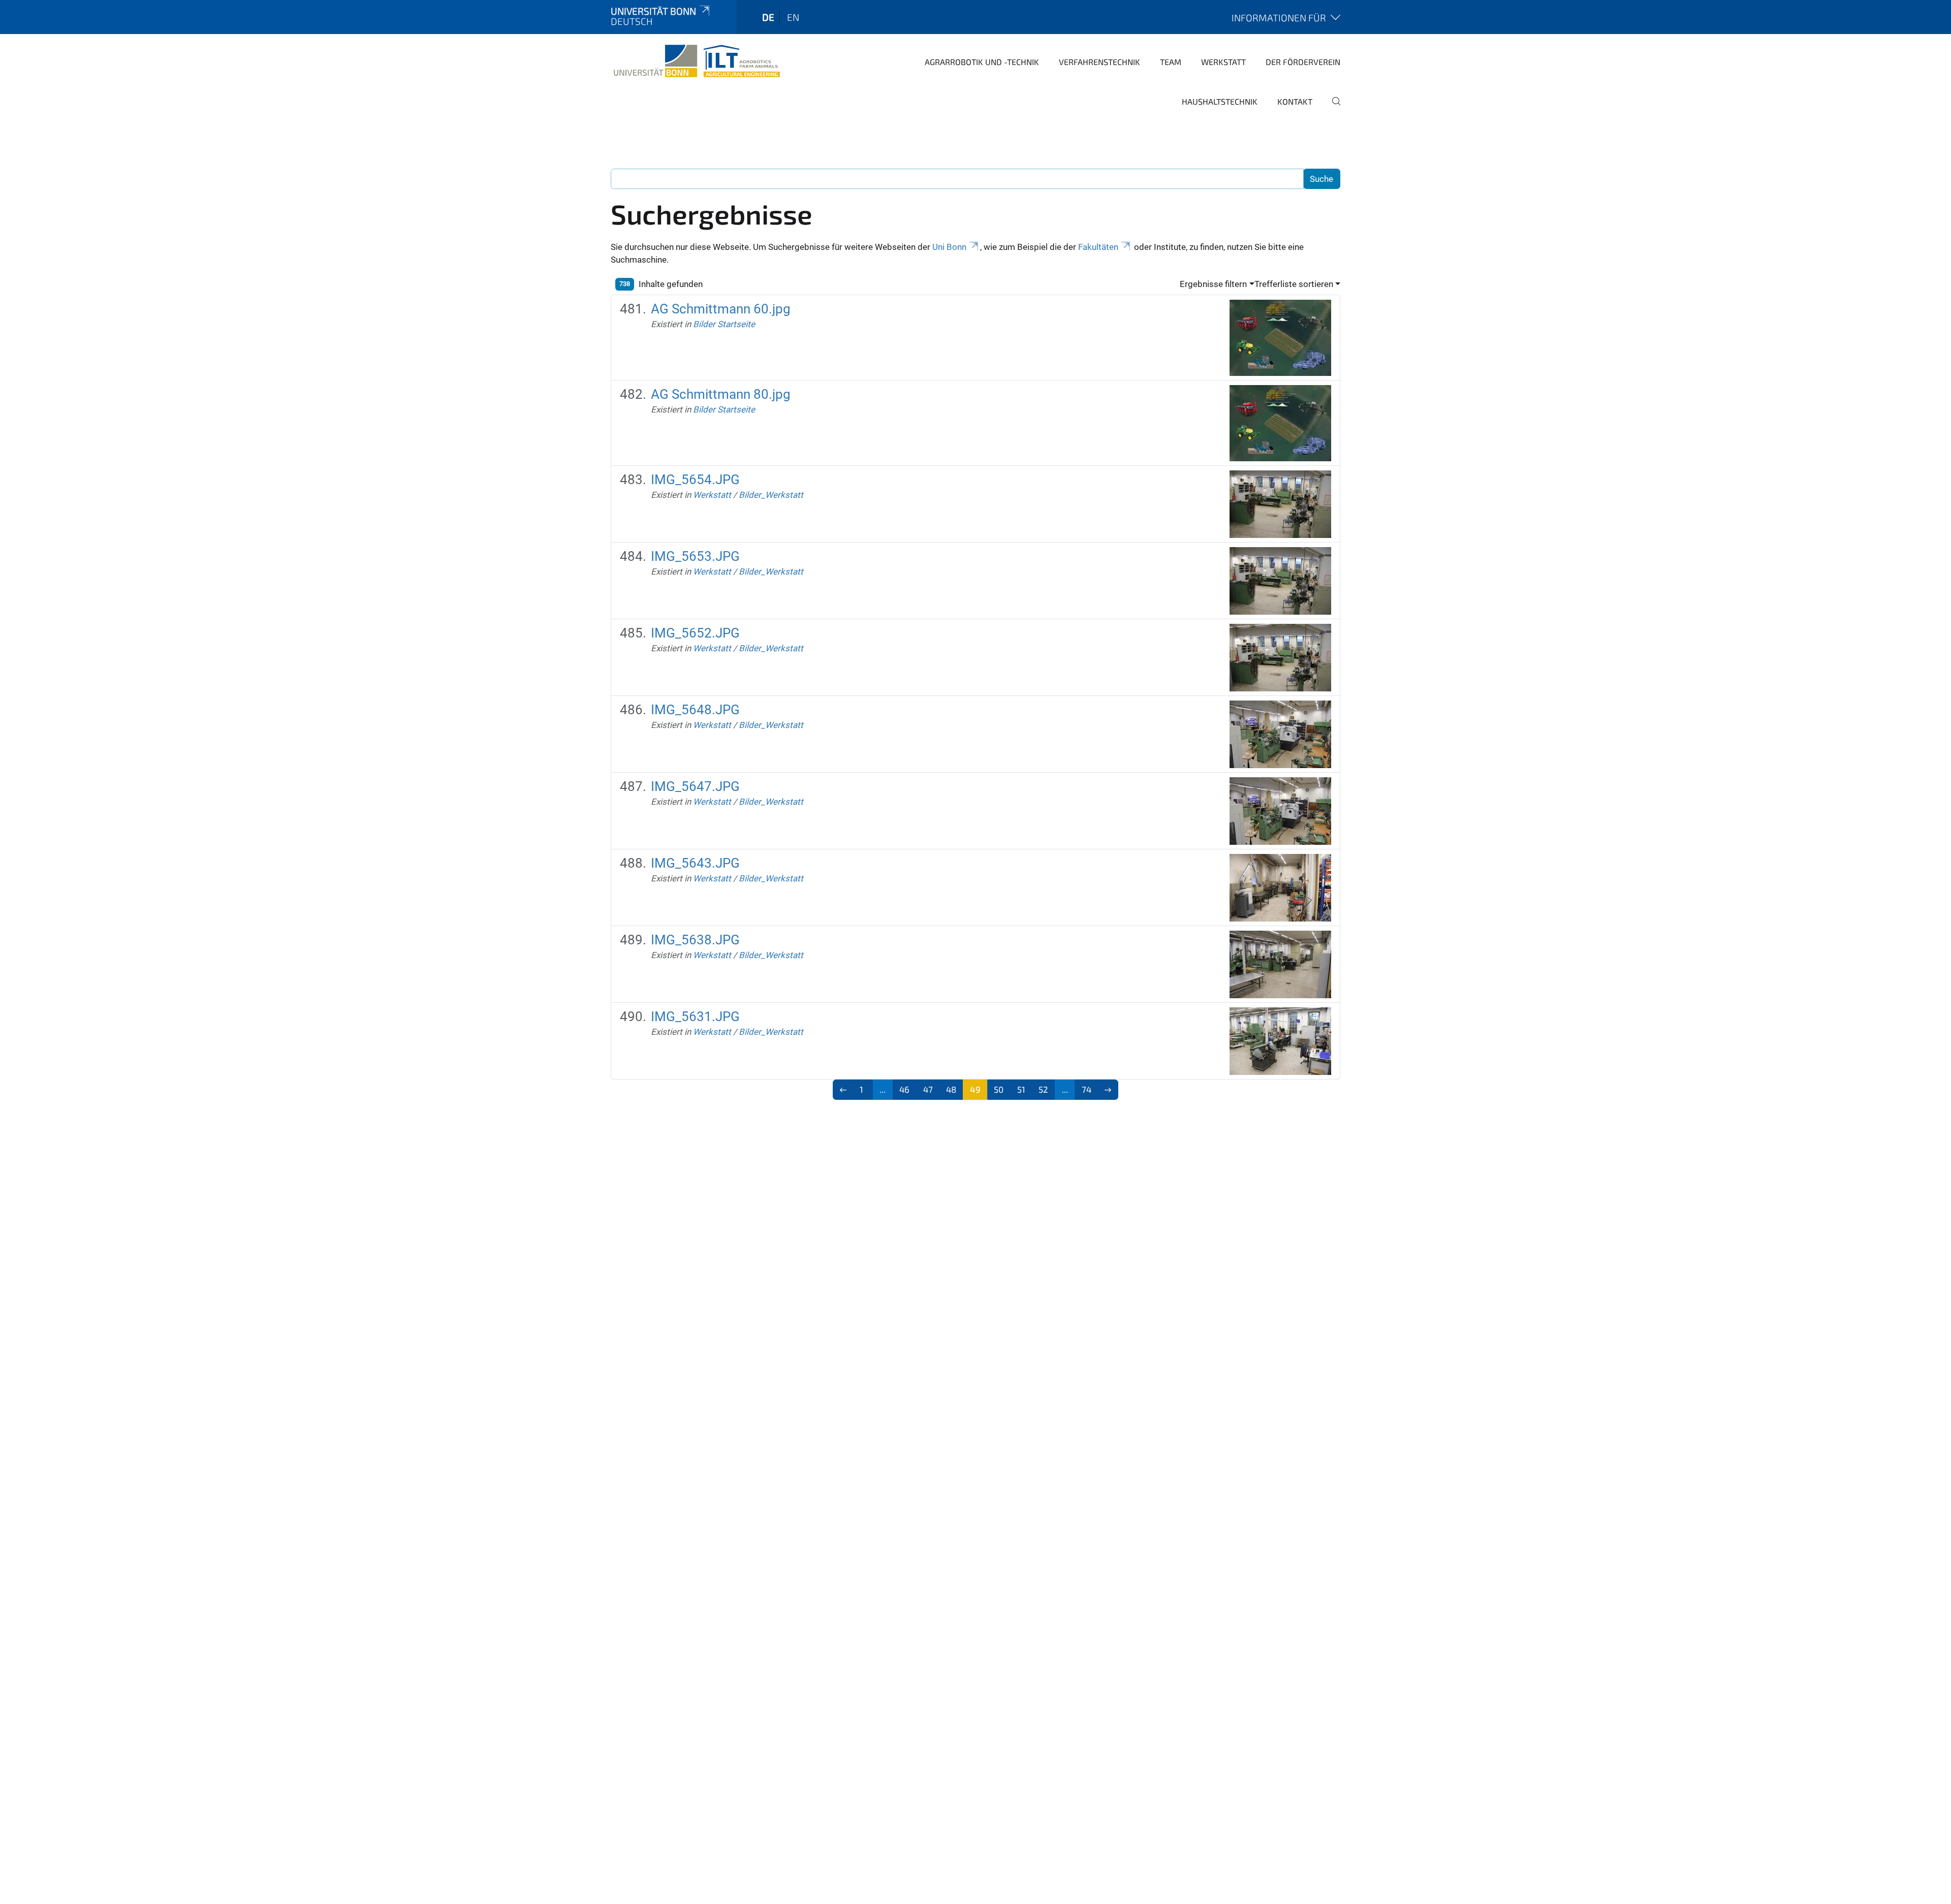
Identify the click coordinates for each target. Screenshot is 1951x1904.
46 (904, 1089)
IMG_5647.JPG (695, 786)
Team (1171, 62)
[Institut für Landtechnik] (697, 61)
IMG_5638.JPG (695, 940)
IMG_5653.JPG (695, 556)
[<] (843, 1090)
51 (1021, 1089)
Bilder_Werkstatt (771, 495)
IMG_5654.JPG (695, 480)
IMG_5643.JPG (695, 863)
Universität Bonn (653, 11)
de (768, 17)
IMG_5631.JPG (695, 1017)
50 (999, 1089)
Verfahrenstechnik (1099, 62)
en (793, 17)
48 (951, 1089)
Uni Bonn (949, 247)
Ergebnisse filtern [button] (1213, 284)
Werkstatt (1223, 62)
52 (1043, 1089)
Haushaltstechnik (1220, 101)
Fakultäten (1098, 247)
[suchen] (1332, 108)
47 (928, 1089)
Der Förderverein (1303, 62)
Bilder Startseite (724, 324)
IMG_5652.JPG (695, 633)
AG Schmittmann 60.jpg (721, 309)
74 (1087, 1089)
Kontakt (1295, 101)
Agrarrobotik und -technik (982, 62)
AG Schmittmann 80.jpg (721, 394)
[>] (1108, 1090)
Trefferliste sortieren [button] (1294, 284)
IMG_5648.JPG (695, 710)
